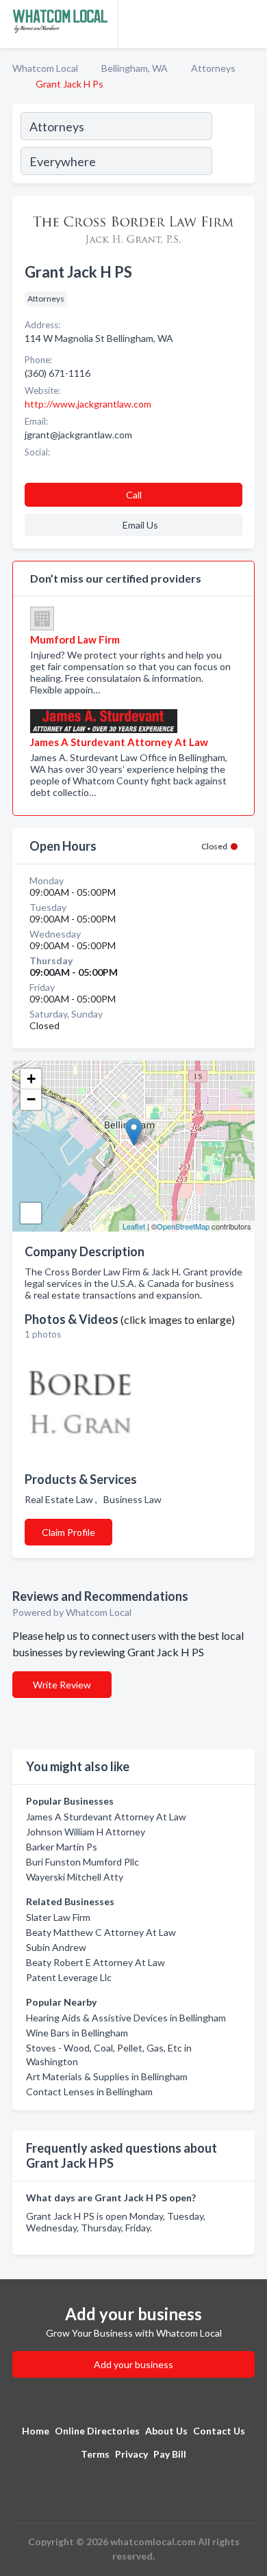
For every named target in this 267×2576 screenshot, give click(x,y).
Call (134, 495)
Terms (95, 2454)
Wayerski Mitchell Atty (75, 1877)
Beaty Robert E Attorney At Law (96, 1962)
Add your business (133, 2364)
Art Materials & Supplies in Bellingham (107, 2076)
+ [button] (31, 1079)
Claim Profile (68, 1532)
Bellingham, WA (135, 68)
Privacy (131, 2454)
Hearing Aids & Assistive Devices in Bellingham (126, 2018)
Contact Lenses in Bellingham (89, 2092)
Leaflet (134, 1226)
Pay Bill (170, 2454)
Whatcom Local (45, 68)
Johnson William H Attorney (86, 1832)
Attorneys (213, 68)
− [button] (31, 1099)
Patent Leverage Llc (69, 1977)
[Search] (233, 146)
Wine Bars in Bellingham (77, 2033)
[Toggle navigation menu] (249, 24)
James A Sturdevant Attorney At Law (106, 1817)
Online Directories (97, 2431)
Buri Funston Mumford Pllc (82, 1862)
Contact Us (219, 2431)
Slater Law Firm (58, 1917)
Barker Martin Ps (62, 1847)
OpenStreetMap (183, 1226)
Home (36, 2431)
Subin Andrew (56, 1947)
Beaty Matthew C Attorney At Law (101, 1932)
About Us (166, 2431)
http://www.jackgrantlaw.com (88, 404)
